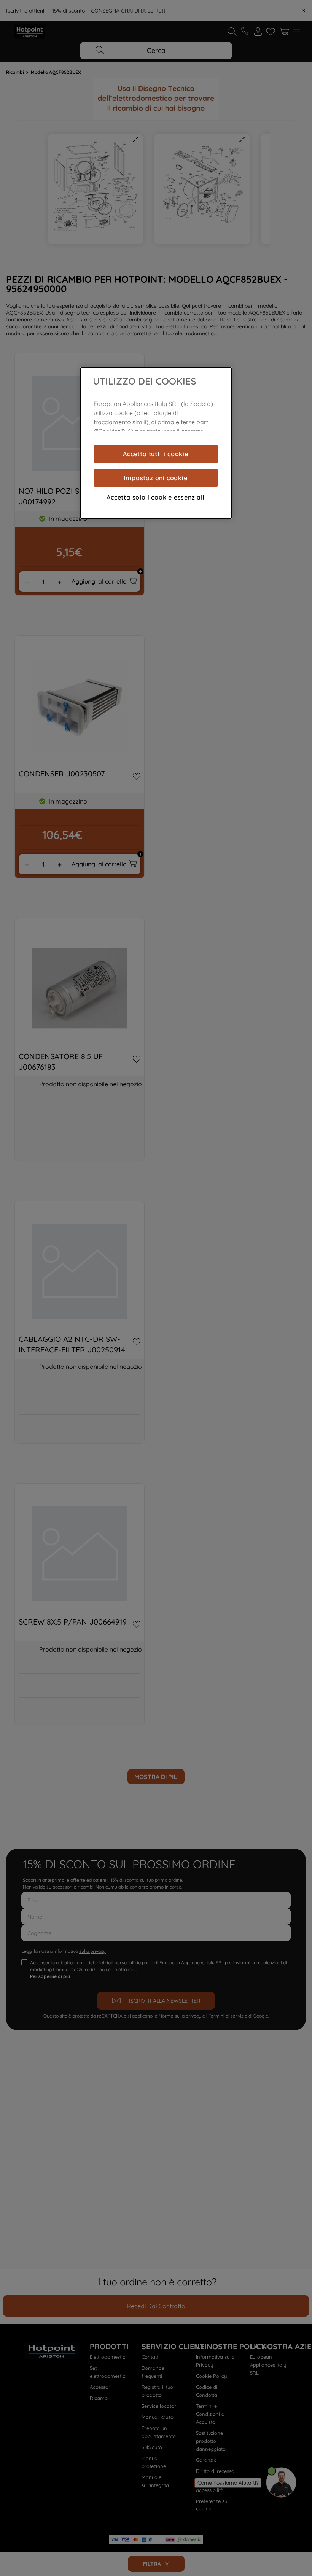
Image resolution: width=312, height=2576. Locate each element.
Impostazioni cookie (155, 478)
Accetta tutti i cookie (156, 454)
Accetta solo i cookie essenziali (156, 497)
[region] (156, 443)
